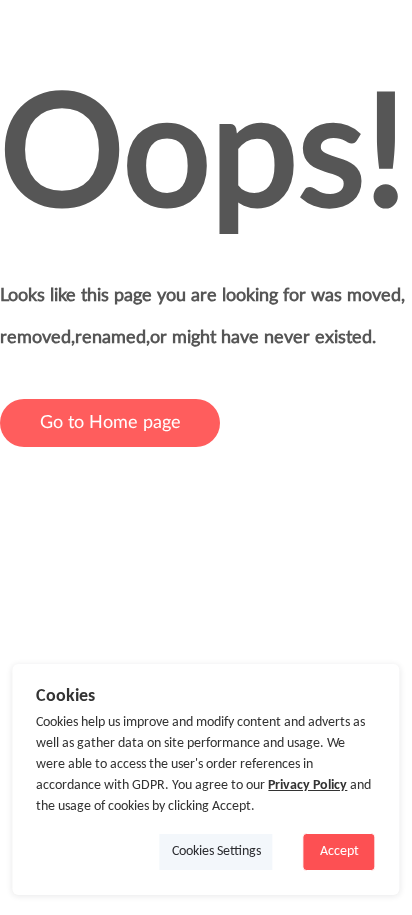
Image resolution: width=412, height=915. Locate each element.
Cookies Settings (216, 851)
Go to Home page (110, 423)
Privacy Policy (307, 785)
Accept (339, 851)
